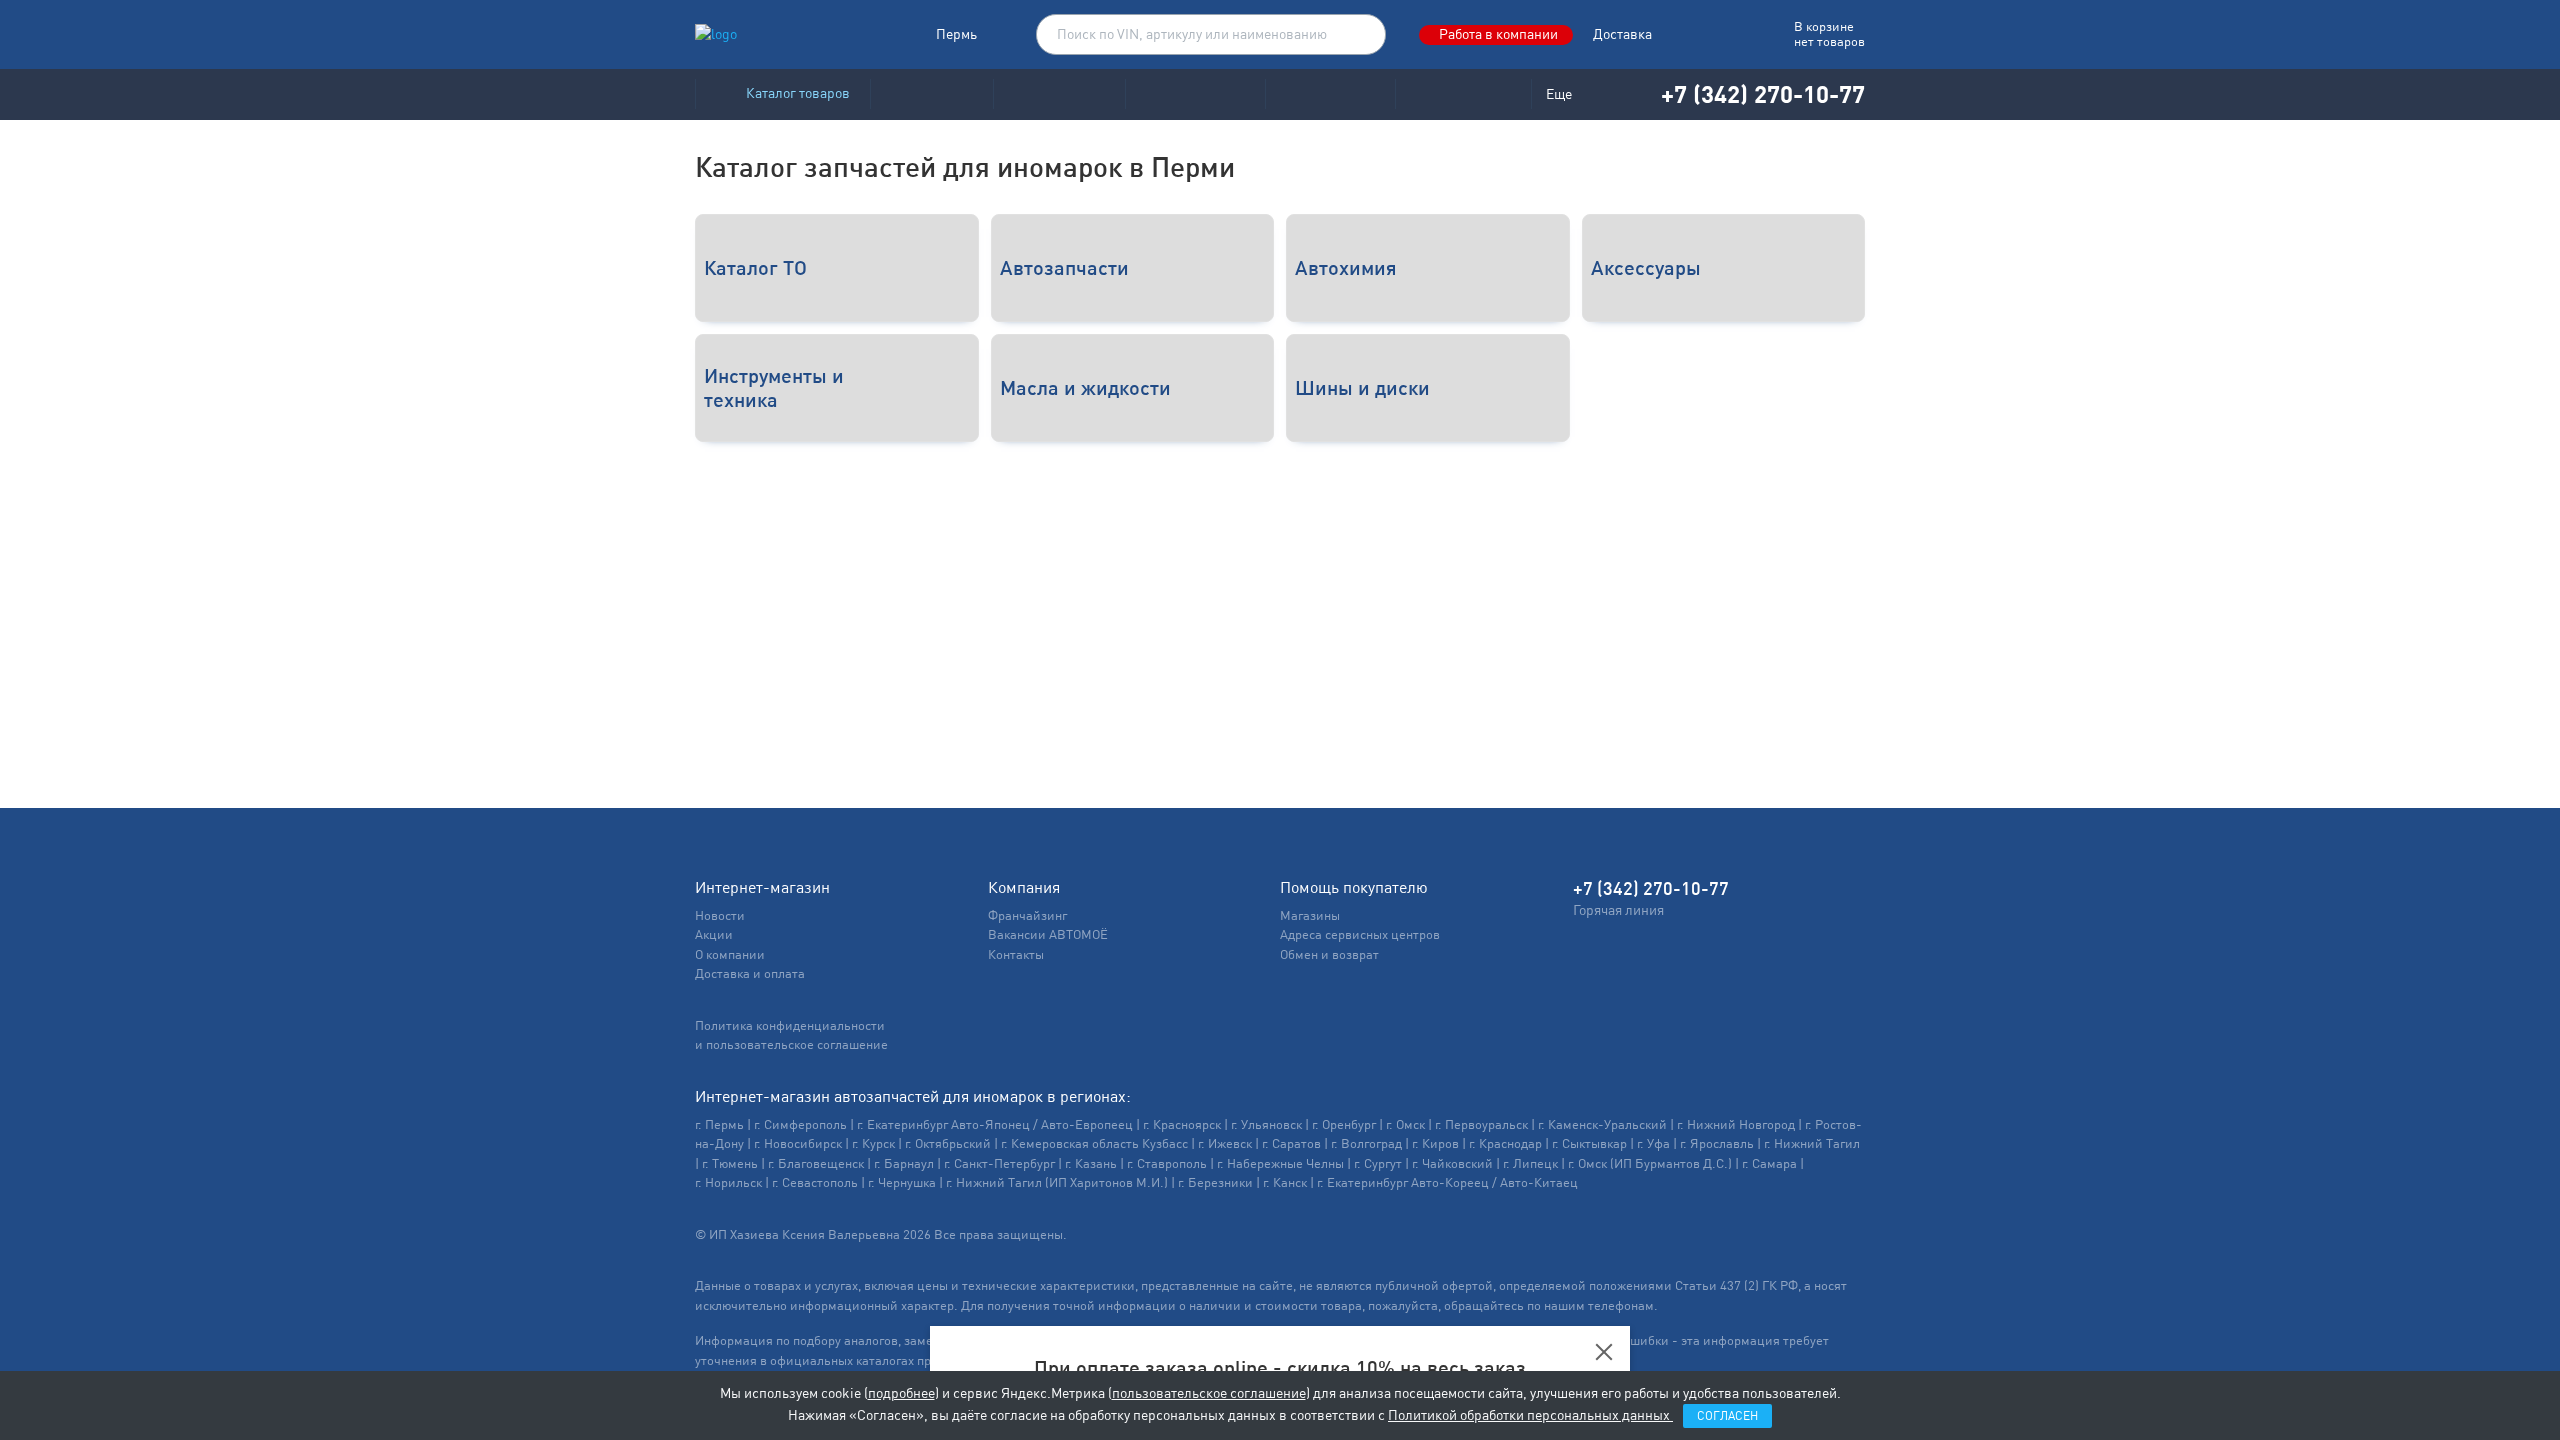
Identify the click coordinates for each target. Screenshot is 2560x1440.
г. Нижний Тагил (1812, 1143)
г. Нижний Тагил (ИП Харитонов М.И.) (1057, 1182)
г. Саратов (1291, 1143)
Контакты (1016, 954)
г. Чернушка (902, 1182)
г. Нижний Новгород (1736, 1124)
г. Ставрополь (1167, 1163)
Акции (714, 934)
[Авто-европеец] (1195, 94)
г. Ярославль (1717, 1143)
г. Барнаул (904, 1163)
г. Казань (1091, 1163)
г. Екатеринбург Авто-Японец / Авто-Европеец (995, 1124)
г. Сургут (1378, 1163)
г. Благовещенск (816, 1163)
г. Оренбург (1344, 1124)
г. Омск (1405, 1124)
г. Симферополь (800, 1124)
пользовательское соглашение (1209, 1393)
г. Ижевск (1225, 1143)
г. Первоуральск (1481, 1124)
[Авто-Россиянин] (1463, 94)
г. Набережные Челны (1280, 1163)
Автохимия (1346, 267)
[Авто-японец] (1059, 94)
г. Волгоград (1366, 1143)
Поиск (1361, 35)
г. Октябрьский (948, 1143)
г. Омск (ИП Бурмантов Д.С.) (1650, 1163)
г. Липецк (1530, 1163)
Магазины (1310, 915)
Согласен (1727, 1416)
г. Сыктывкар (1589, 1143)
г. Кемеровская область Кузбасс (1094, 1143)
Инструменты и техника (774, 387)
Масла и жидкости (1085, 387)
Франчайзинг (1027, 915)
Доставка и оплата (750, 973)
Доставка (1622, 34)
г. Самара (1769, 1163)
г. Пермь (719, 1124)
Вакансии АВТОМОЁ (1048, 934)
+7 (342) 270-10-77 (1763, 93)
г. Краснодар (1505, 1143)
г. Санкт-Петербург (999, 1163)
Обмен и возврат (1329, 954)
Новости (720, 915)
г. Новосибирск (798, 1143)
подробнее (901, 1393)
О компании (730, 954)
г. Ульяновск (1266, 1124)
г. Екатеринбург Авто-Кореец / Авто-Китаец (1447, 1182)
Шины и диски (1362, 387)
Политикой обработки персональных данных (1530, 1415)
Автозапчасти (1064, 267)
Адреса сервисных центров (1360, 934)
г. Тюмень (730, 1163)
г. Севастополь (815, 1182)
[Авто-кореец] (931, 94)
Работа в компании (1498, 34)
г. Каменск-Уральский (1602, 1124)
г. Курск (873, 1143)
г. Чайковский (1452, 1163)
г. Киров (1435, 1143)
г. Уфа (1653, 1143)
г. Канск (1285, 1182)
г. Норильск (728, 1182)
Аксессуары (1646, 267)
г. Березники (1215, 1182)
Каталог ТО (755, 267)
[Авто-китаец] (1330, 94)
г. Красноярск (1182, 1124)
